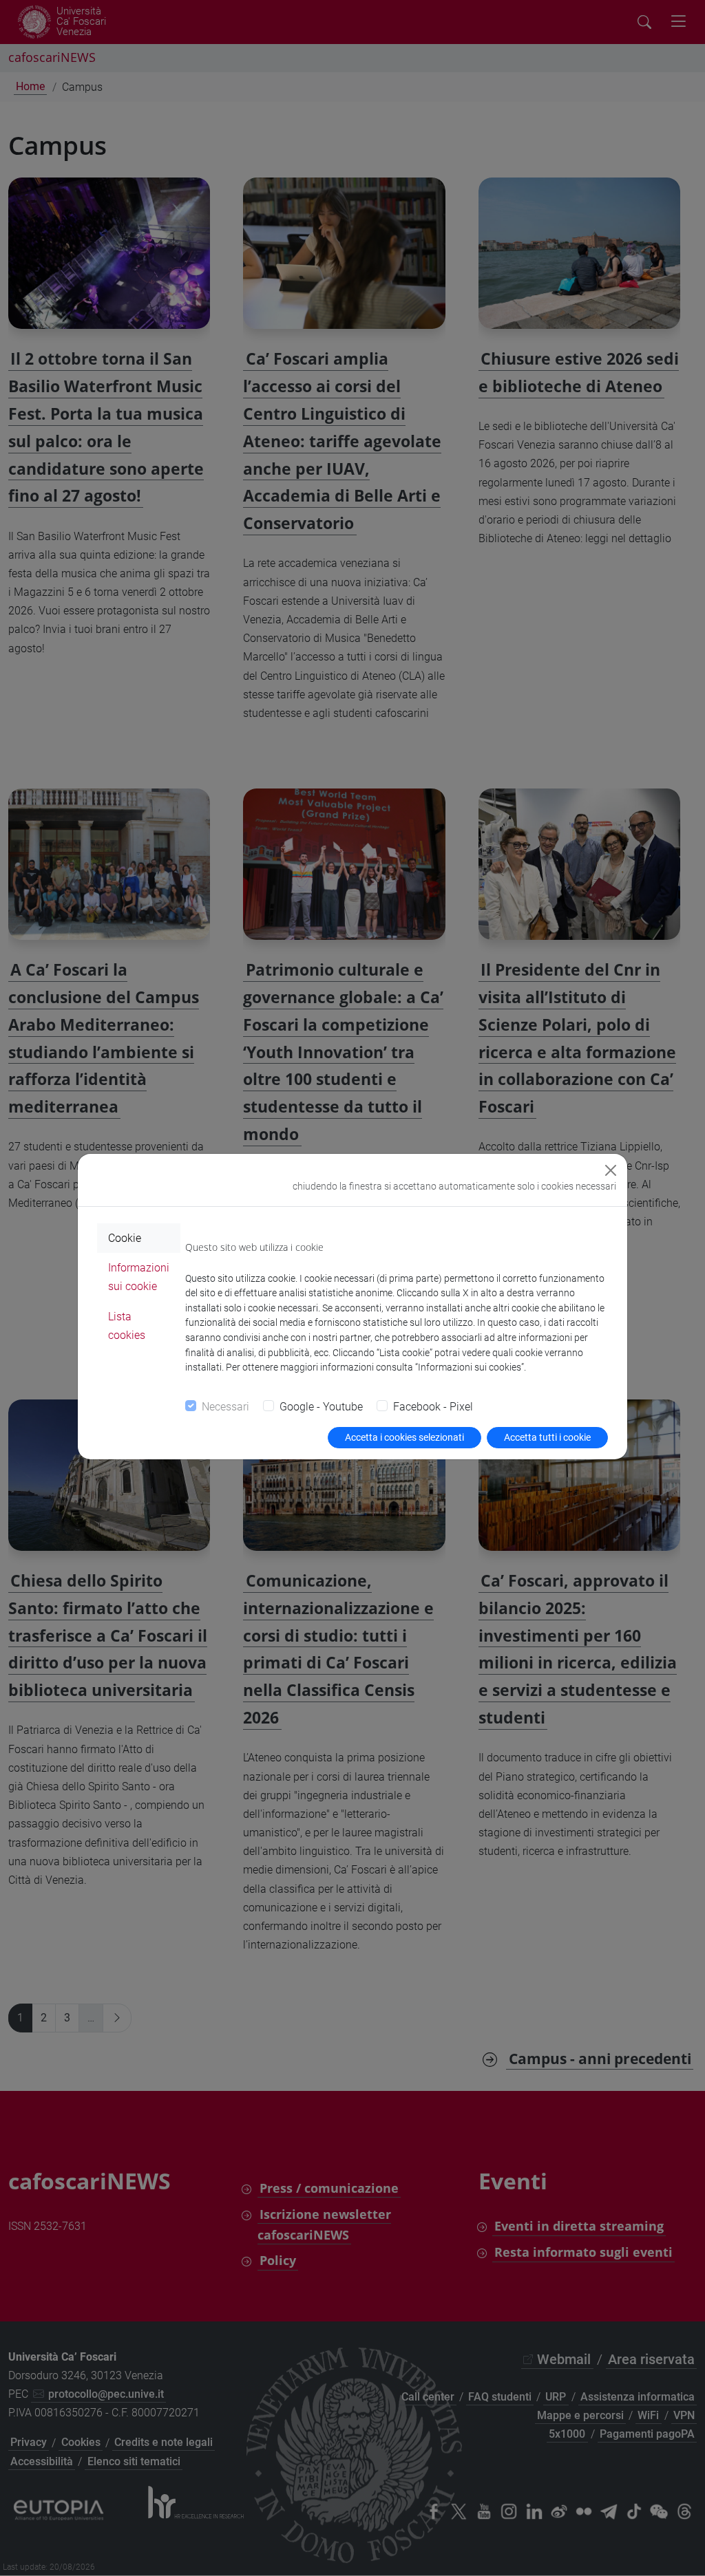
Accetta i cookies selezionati (404, 1437)
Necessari (225, 1407)
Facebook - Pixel (433, 1407)
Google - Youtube (321, 1407)
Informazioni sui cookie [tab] (139, 1277)
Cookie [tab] (125, 1238)
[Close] (611, 1170)
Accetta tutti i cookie (547, 1437)
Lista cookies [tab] (127, 1326)
